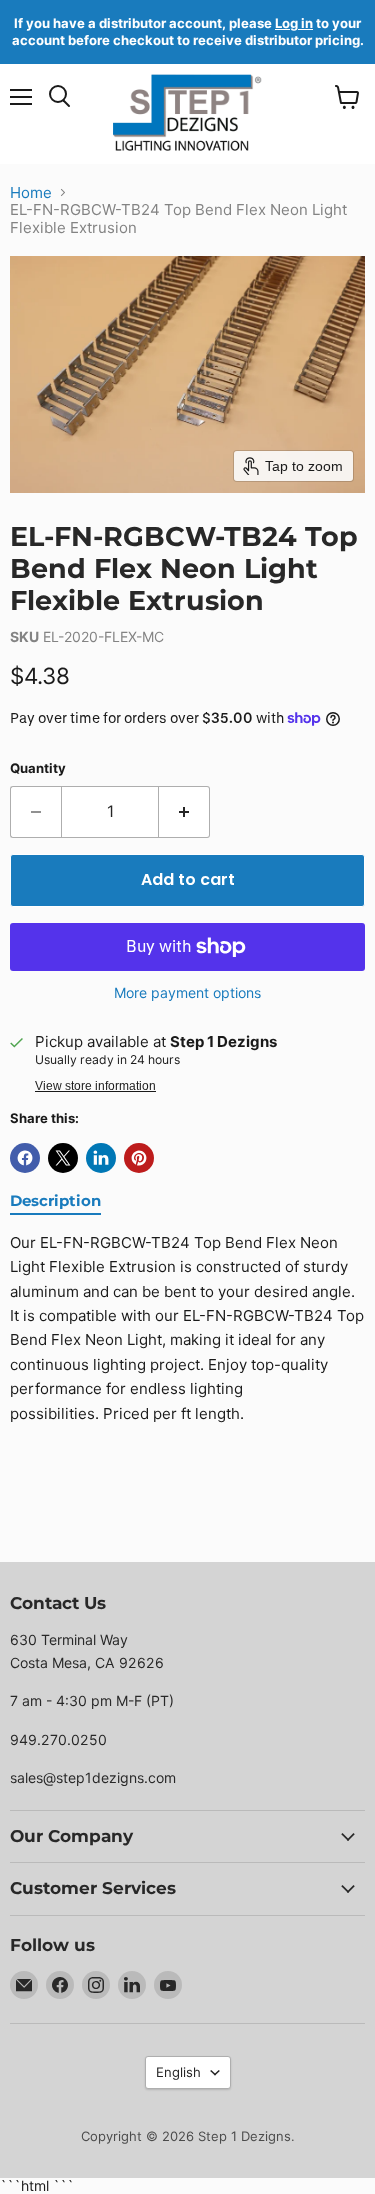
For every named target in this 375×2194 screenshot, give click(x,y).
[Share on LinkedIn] (101, 1158)
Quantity (38, 768)
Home (31, 192)
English (178, 2072)
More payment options (187, 993)
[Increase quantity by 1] (184, 812)
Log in (294, 23)
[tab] (55, 1202)
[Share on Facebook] (25, 1158)
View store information (95, 1086)
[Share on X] (63, 1158)
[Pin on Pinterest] (139, 1158)
